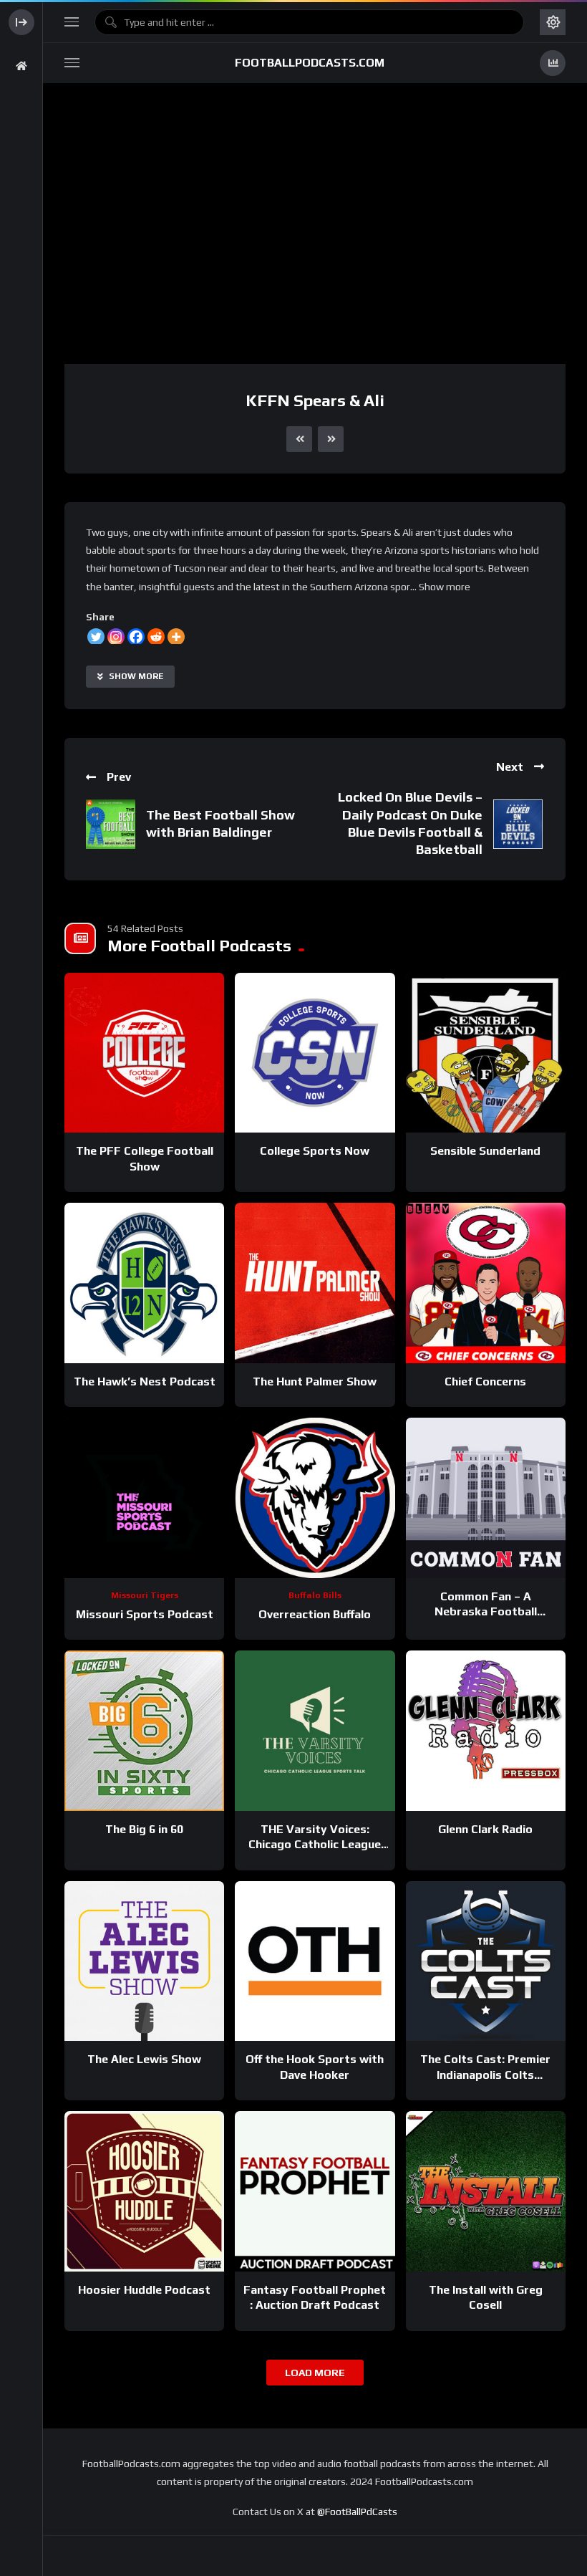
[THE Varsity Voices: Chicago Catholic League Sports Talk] (315, 1730)
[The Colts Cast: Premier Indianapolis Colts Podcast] (486, 1961)
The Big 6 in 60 (144, 1829)
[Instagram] (116, 637)
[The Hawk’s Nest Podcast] (144, 1283)
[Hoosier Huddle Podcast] (144, 2191)
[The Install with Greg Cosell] (486, 2191)
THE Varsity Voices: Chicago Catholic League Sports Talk (315, 1845)
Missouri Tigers (145, 1595)
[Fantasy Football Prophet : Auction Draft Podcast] (315, 2191)
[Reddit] (156, 637)
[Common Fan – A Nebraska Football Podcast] (486, 1498)
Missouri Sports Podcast (145, 1614)
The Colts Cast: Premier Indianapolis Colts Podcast (485, 2075)
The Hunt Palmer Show (315, 1381)
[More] (176, 637)
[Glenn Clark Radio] (486, 1730)
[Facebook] (136, 637)
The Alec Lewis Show (144, 2059)
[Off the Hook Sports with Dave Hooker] (315, 1961)
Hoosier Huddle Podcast (144, 2290)
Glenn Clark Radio (485, 1829)
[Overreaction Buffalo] (315, 1498)
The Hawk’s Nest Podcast (145, 1381)
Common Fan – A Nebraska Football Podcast (486, 1612)
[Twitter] (96, 637)
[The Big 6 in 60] (144, 1730)
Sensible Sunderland (485, 1151)
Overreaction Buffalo (315, 1614)
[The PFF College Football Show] (144, 1053)
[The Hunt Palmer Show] (315, 1283)
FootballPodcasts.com (310, 63)
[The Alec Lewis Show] (144, 1961)
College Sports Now (315, 1151)
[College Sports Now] (315, 1053)
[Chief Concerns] (486, 1283)
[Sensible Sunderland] (486, 1053)
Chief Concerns (485, 1381)
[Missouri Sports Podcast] (144, 1498)
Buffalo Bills (315, 1595)
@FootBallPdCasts (357, 2512)
